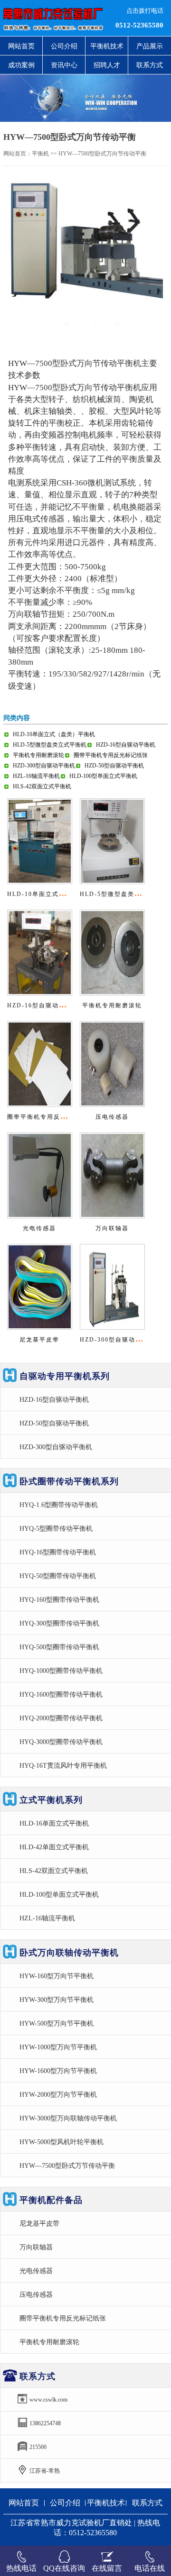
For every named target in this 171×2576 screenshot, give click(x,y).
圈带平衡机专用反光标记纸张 (111, 755)
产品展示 (150, 46)
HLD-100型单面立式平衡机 (103, 776)
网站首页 (21, 46)
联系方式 (150, 65)
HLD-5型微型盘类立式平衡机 (50, 745)
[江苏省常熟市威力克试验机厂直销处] (52, 18)
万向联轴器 (112, 1228)
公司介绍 (64, 46)
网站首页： (18, 154)
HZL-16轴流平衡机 (36, 776)
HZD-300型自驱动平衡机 (44, 766)
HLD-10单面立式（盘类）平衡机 (54, 734)
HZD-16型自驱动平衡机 (126, 745)
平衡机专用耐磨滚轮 (38, 755)
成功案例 (21, 65)
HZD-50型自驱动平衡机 (114, 766)
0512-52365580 (139, 25)
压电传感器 (112, 1117)
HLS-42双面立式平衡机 (42, 786)
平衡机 (40, 154)
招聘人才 (107, 65)
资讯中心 (64, 65)
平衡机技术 (107, 46)
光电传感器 (39, 1228)
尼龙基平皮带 (39, 1340)
